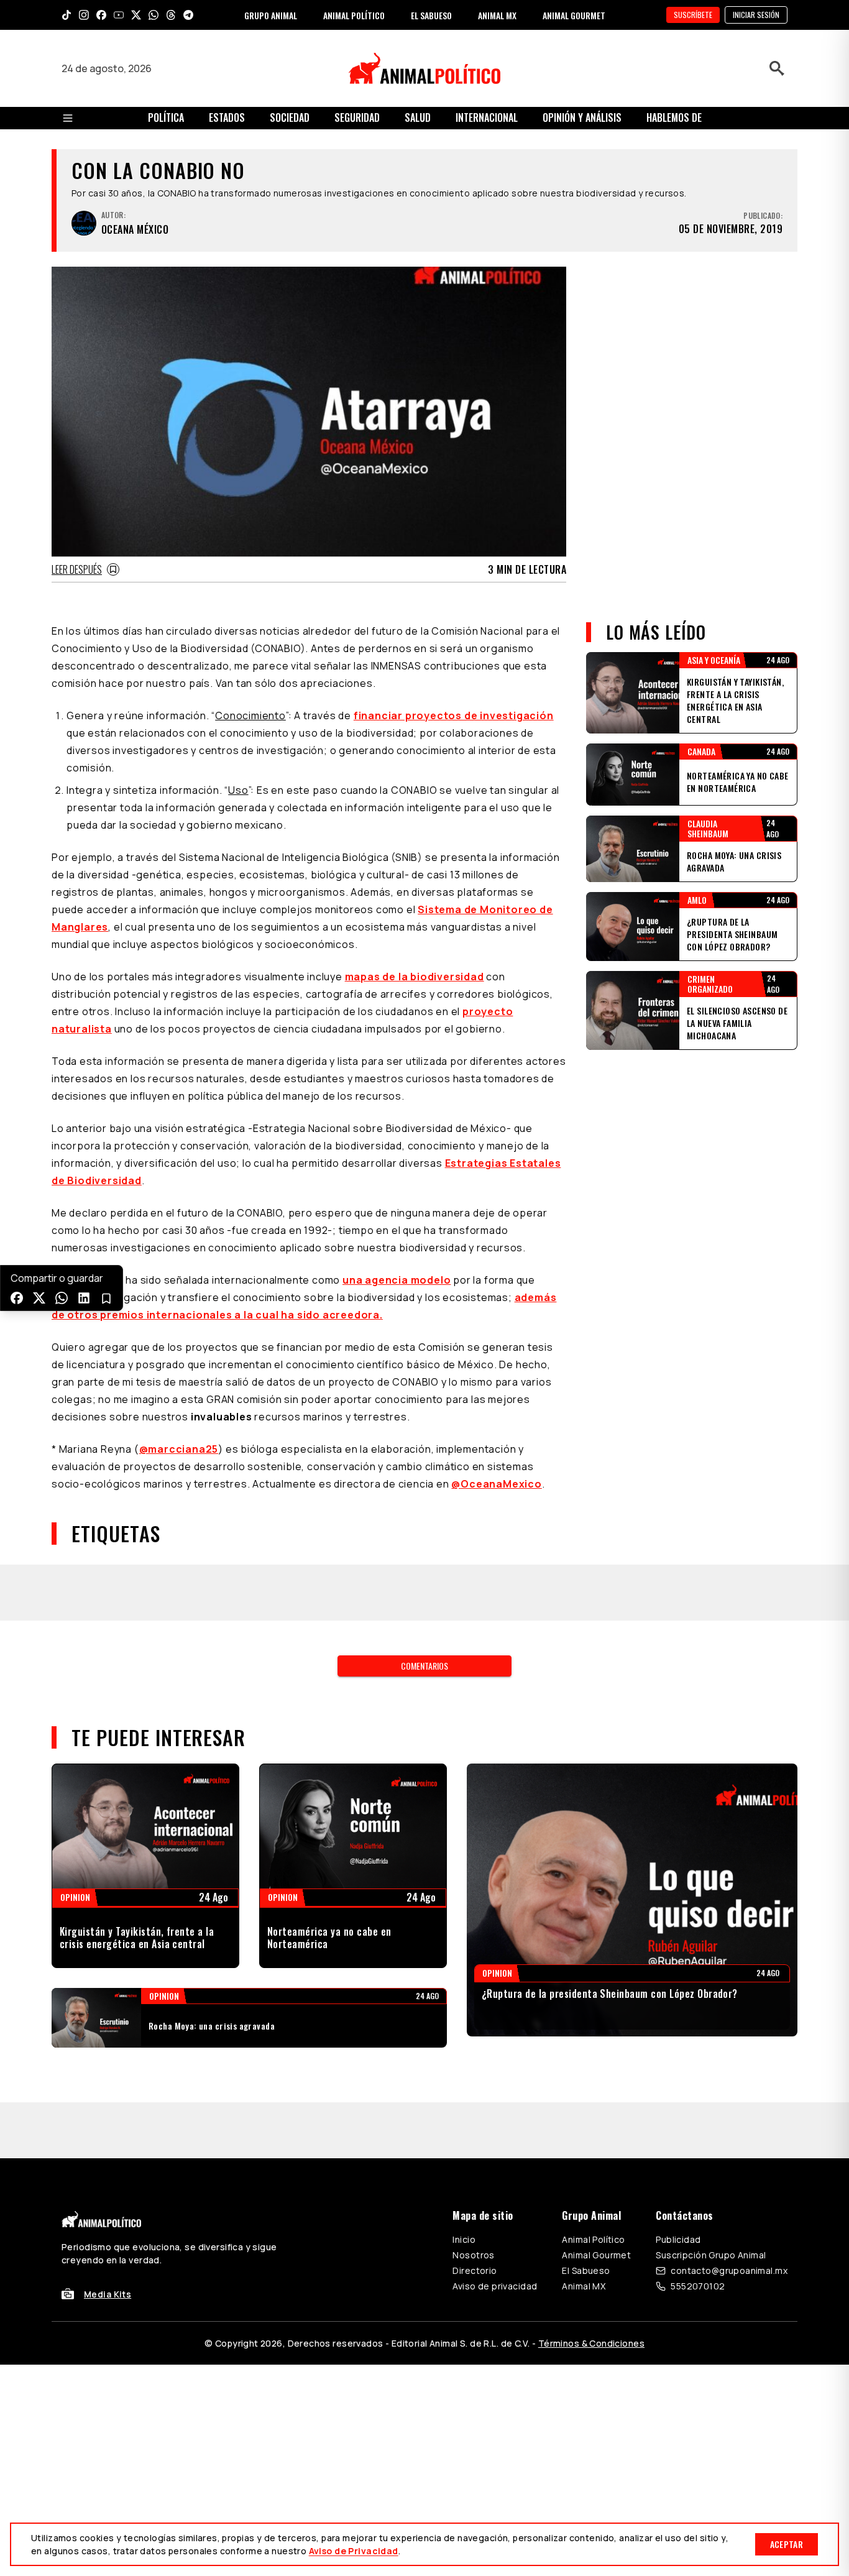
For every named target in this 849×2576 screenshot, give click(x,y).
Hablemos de (674, 117)
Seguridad (357, 117)
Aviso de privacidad (495, 2286)
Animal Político (593, 2239)
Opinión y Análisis (582, 117)
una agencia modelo (397, 1280)
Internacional (487, 117)
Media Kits (108, 2294)
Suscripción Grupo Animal (711, 2255)
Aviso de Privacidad (354, 2551)
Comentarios (424, 1666)
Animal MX (584, 2286)
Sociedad (290, 117)
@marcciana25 (179, 1449)
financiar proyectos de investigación (454, 715)
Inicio (464, 2239)
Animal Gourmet (596, 2255)
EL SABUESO (431, 15)
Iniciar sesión (756, 15)
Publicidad (678, 2239)
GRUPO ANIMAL (271, 15)
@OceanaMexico (496, 1484)
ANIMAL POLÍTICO (354, 15)
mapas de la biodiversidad (415, 977)
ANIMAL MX (497, 15)
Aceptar (787, 2544)
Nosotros (473, 2255)
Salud (418, 117)
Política (166, 117)
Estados (227, 117)
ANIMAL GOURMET (574, 15)
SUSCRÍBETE (693, 15)
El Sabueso (586, 2270)
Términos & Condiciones (591, 2343)
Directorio (475, 2270)
